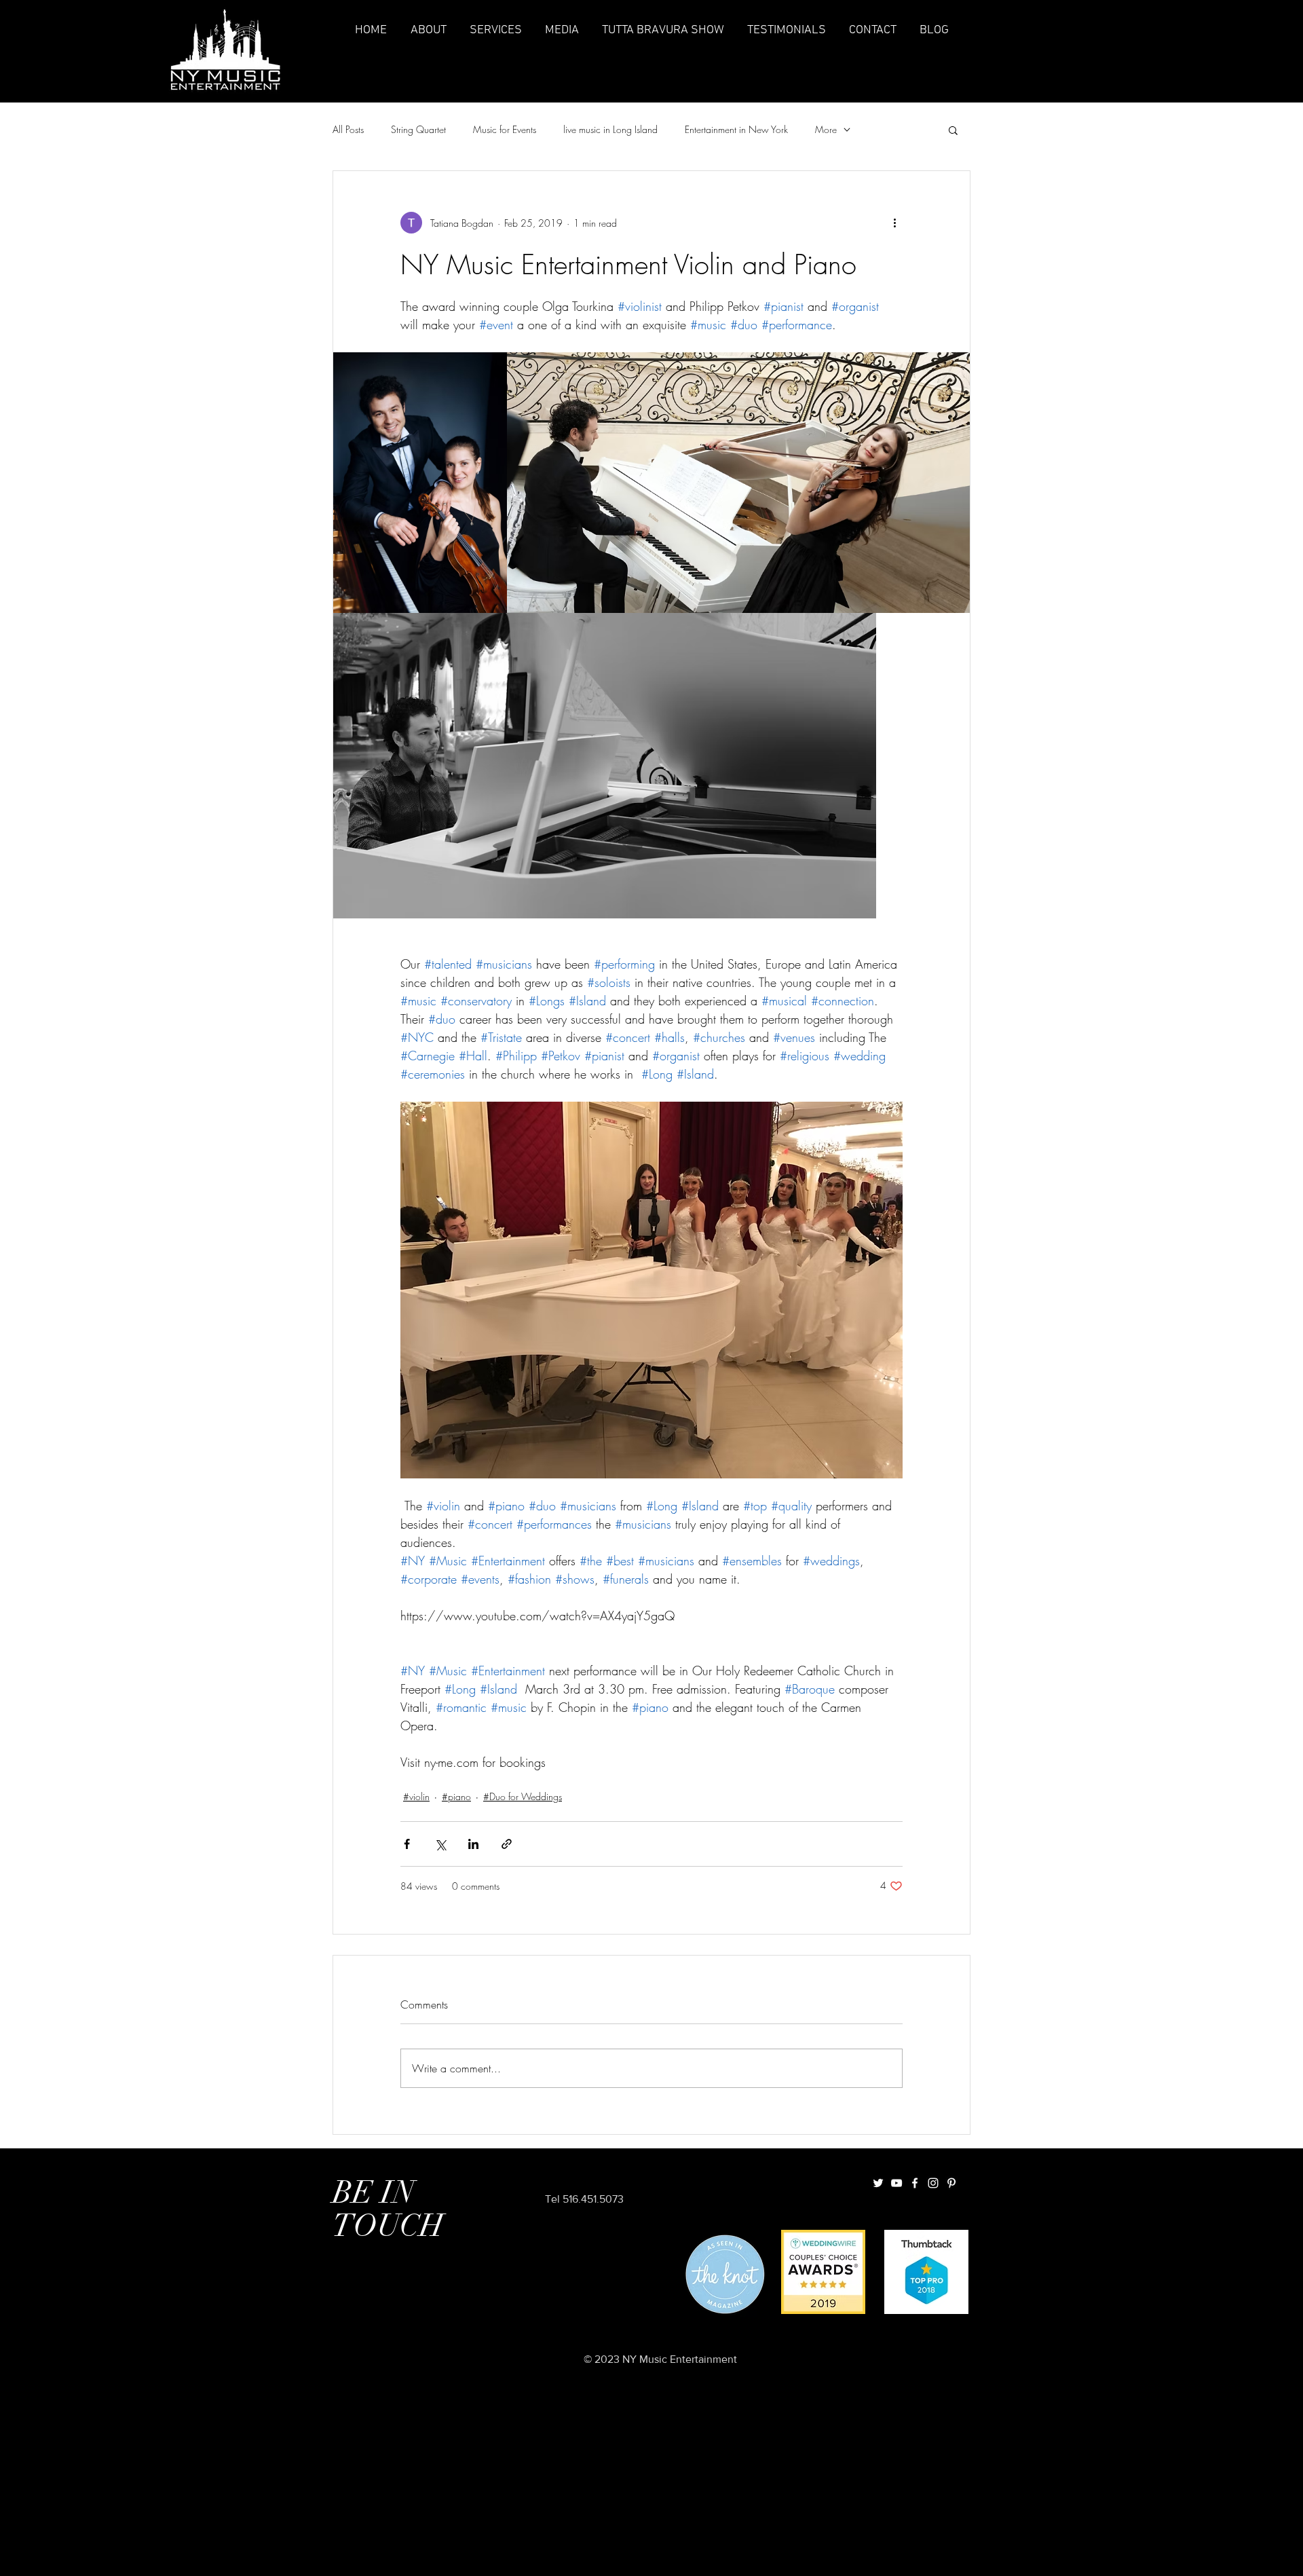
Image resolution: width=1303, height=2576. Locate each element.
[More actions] (894, 223)
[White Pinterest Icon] (951, 2183)
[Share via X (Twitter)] (440, 1844)
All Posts (348, 129)
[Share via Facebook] (407, 1844)
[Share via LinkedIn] (473, 1844)
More (826, 129)
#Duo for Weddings (523, 1796)
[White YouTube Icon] (896, 2183)
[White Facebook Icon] (915, 2183)
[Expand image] (420, 483)
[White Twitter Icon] (878, 2183)
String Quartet (418, 129)
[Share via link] (507, 1844)
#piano (456, 1796)
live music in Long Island (610, 129)
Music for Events (505, 129)
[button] (953, 130)
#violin (416, 1796)
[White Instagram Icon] (933, 2183)
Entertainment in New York (736, 129)
